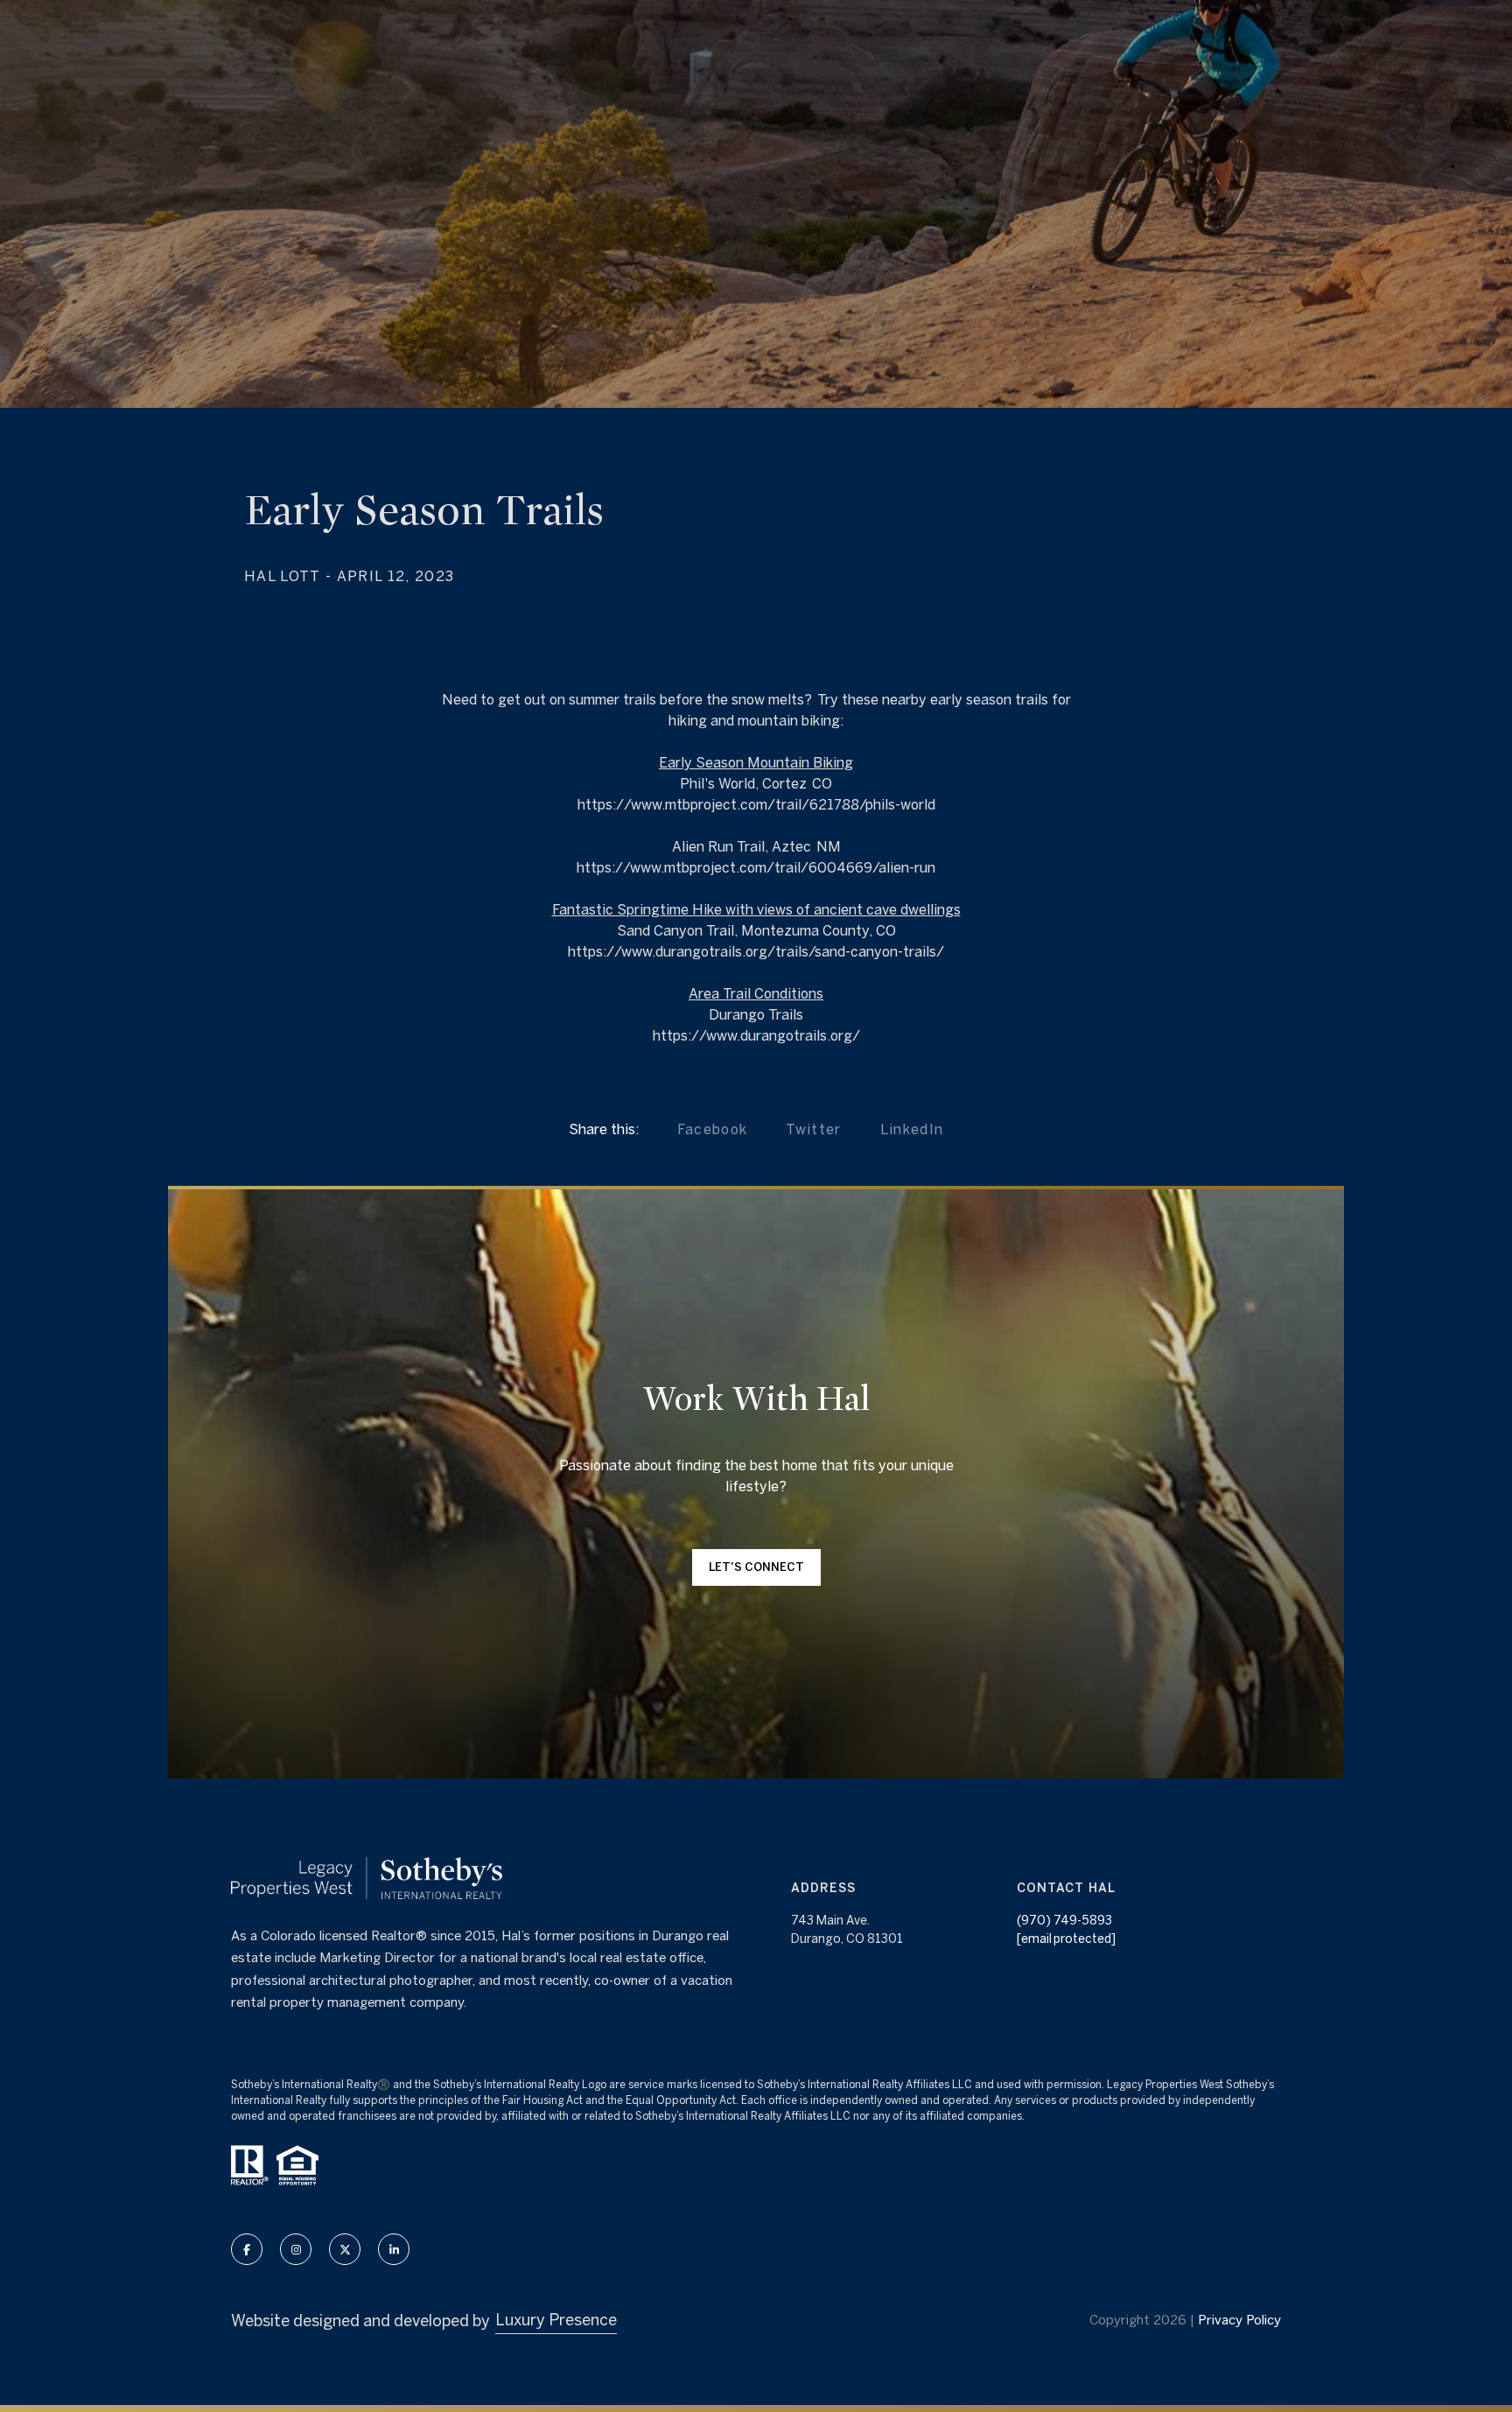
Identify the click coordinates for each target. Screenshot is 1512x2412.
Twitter (813, 1129)
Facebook (713, 1129)
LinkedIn (912, 1129)
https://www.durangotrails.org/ (756, 1035)
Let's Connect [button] (756, 1567)
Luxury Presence (556, 2320)
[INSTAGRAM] (296, 2249)
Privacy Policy (1239, 2320)
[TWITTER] (345, 2249)
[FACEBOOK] (247, 2249)
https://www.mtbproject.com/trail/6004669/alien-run (756, 867)
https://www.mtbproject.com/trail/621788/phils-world (756, 804)
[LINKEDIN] (394, 2249)
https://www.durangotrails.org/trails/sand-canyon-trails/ (756, 951)
